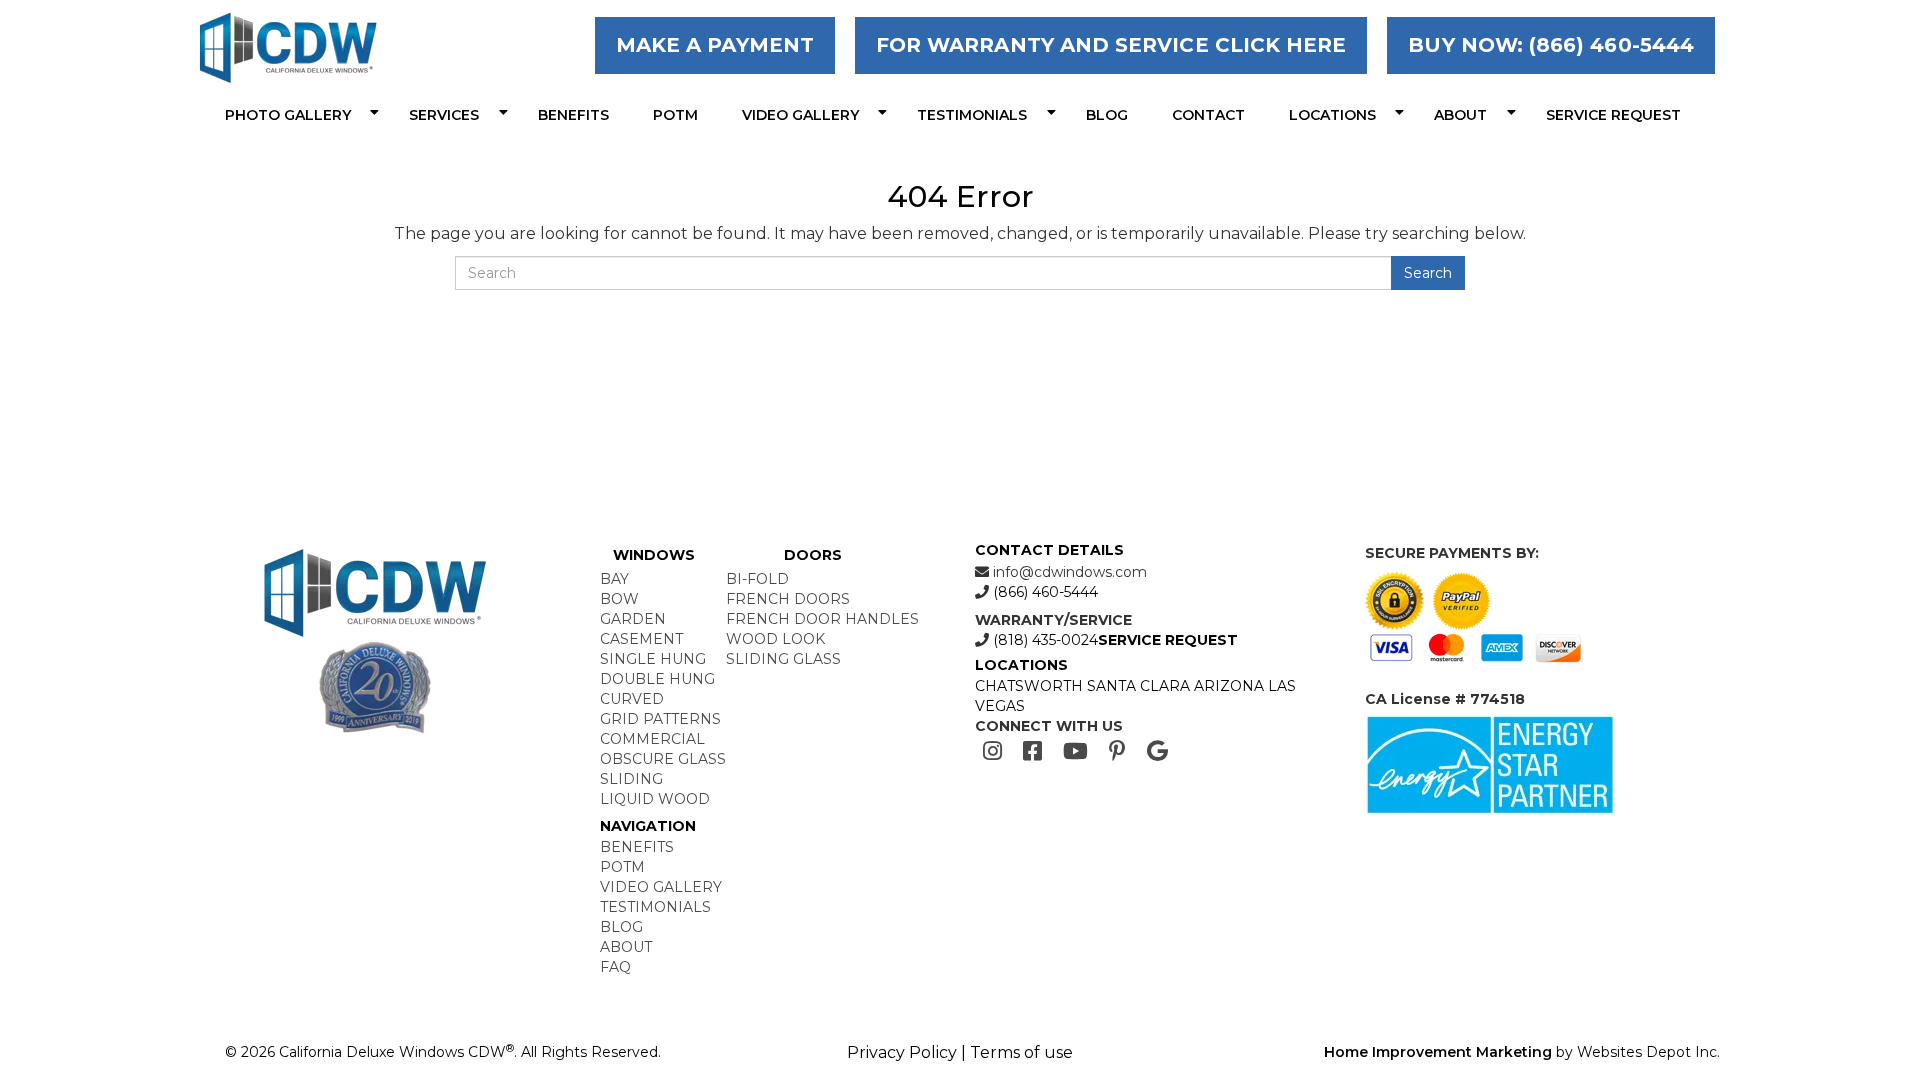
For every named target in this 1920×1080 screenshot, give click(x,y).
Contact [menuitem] (1208, 115)
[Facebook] (1032, 751)
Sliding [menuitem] (631, 779)
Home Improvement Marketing (1438, 1052)
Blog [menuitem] (1107, 115)
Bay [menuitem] (614, 579)
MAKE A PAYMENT (715, 45)
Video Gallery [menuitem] (800, 115)
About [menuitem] (1460, 115)
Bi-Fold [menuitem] (757, 579)
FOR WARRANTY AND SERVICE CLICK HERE (1111, 45)
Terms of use (1021, 1052)
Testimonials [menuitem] (972, 115)
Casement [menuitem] (641, 639)
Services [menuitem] (444, 115)
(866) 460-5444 (1043, 592)
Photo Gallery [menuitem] (288, 115)
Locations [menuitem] (1332, 115)
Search (1428, 273)
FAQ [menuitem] (615, 967)
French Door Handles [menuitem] (822, 619)
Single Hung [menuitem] (653, 659)
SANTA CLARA (1138, 686)
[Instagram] (992, 751)
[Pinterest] (1117, 751)
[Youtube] (1075, 751)
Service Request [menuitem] (1613, 115)
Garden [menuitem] (633, 619)
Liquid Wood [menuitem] (655, 799)
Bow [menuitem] (619, 599)
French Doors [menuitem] (788, 599)
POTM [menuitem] (675, 115)
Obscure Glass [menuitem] (663, 759)
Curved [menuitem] (632, 699)
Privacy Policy (902, 1052)
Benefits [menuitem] (573, 115)
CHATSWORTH (1029, 686)
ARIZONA (1229, 686)
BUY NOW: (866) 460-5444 (1551, 45)
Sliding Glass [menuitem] (783, 659)
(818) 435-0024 (1043, 640)
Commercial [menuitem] (652, 739)
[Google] (1157, 751)
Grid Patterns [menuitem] (660, 719)
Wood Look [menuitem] (775, 639)
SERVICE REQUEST (1168, 640)
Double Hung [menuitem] (657, 679)
